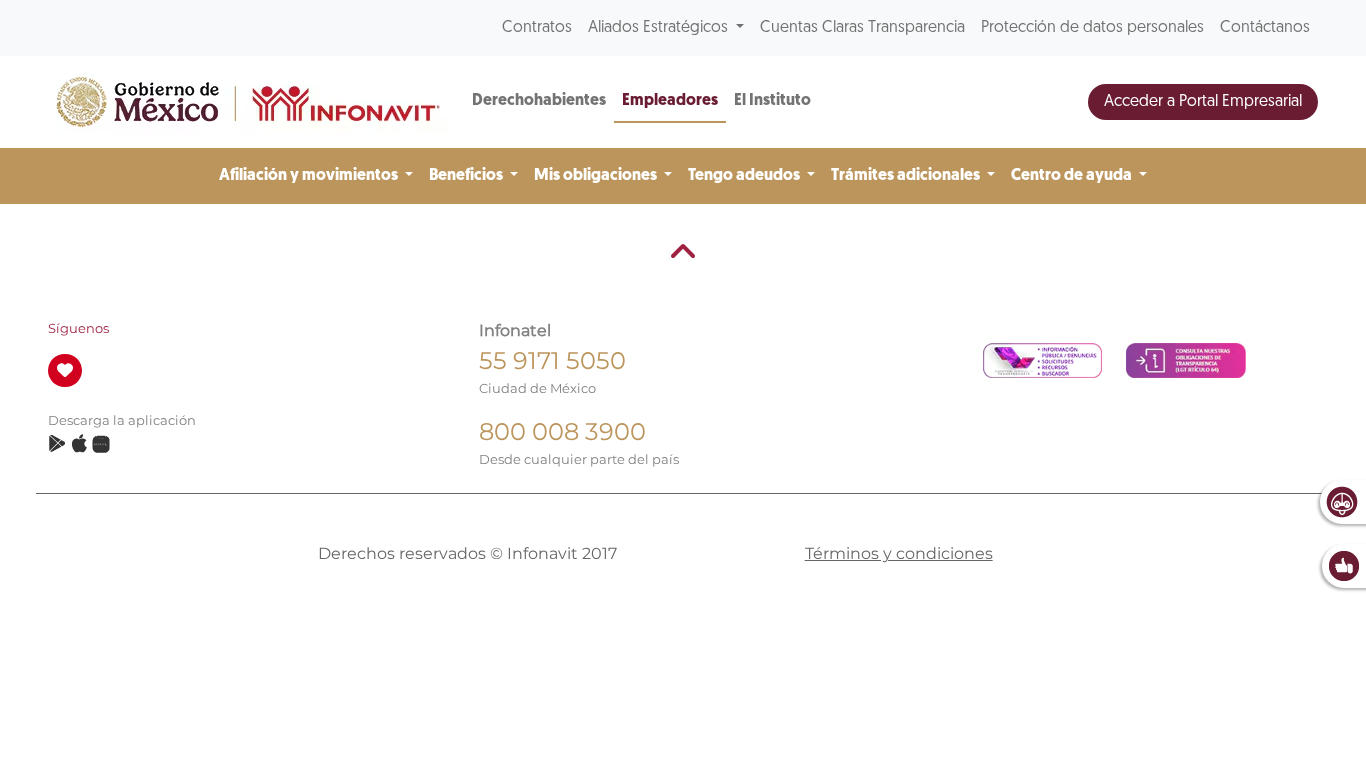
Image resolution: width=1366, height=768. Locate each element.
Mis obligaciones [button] (597, 176)
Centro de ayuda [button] (1073, 176)
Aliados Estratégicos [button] (660, 28)
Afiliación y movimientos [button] (310, 176)
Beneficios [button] (467, 176)
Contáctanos (1265, 28)
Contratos (537, 28)
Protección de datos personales (1092, 28)
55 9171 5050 (552, 360)
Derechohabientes (539, 101)
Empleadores (670, 101)
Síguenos (78, 328)
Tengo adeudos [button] (745, 176)
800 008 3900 (562, 431)
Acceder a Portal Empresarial (1203, 102)
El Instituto (772, 101)
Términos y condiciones (899, 553)
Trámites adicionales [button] (907, 176)
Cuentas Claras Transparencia (862, 28)
